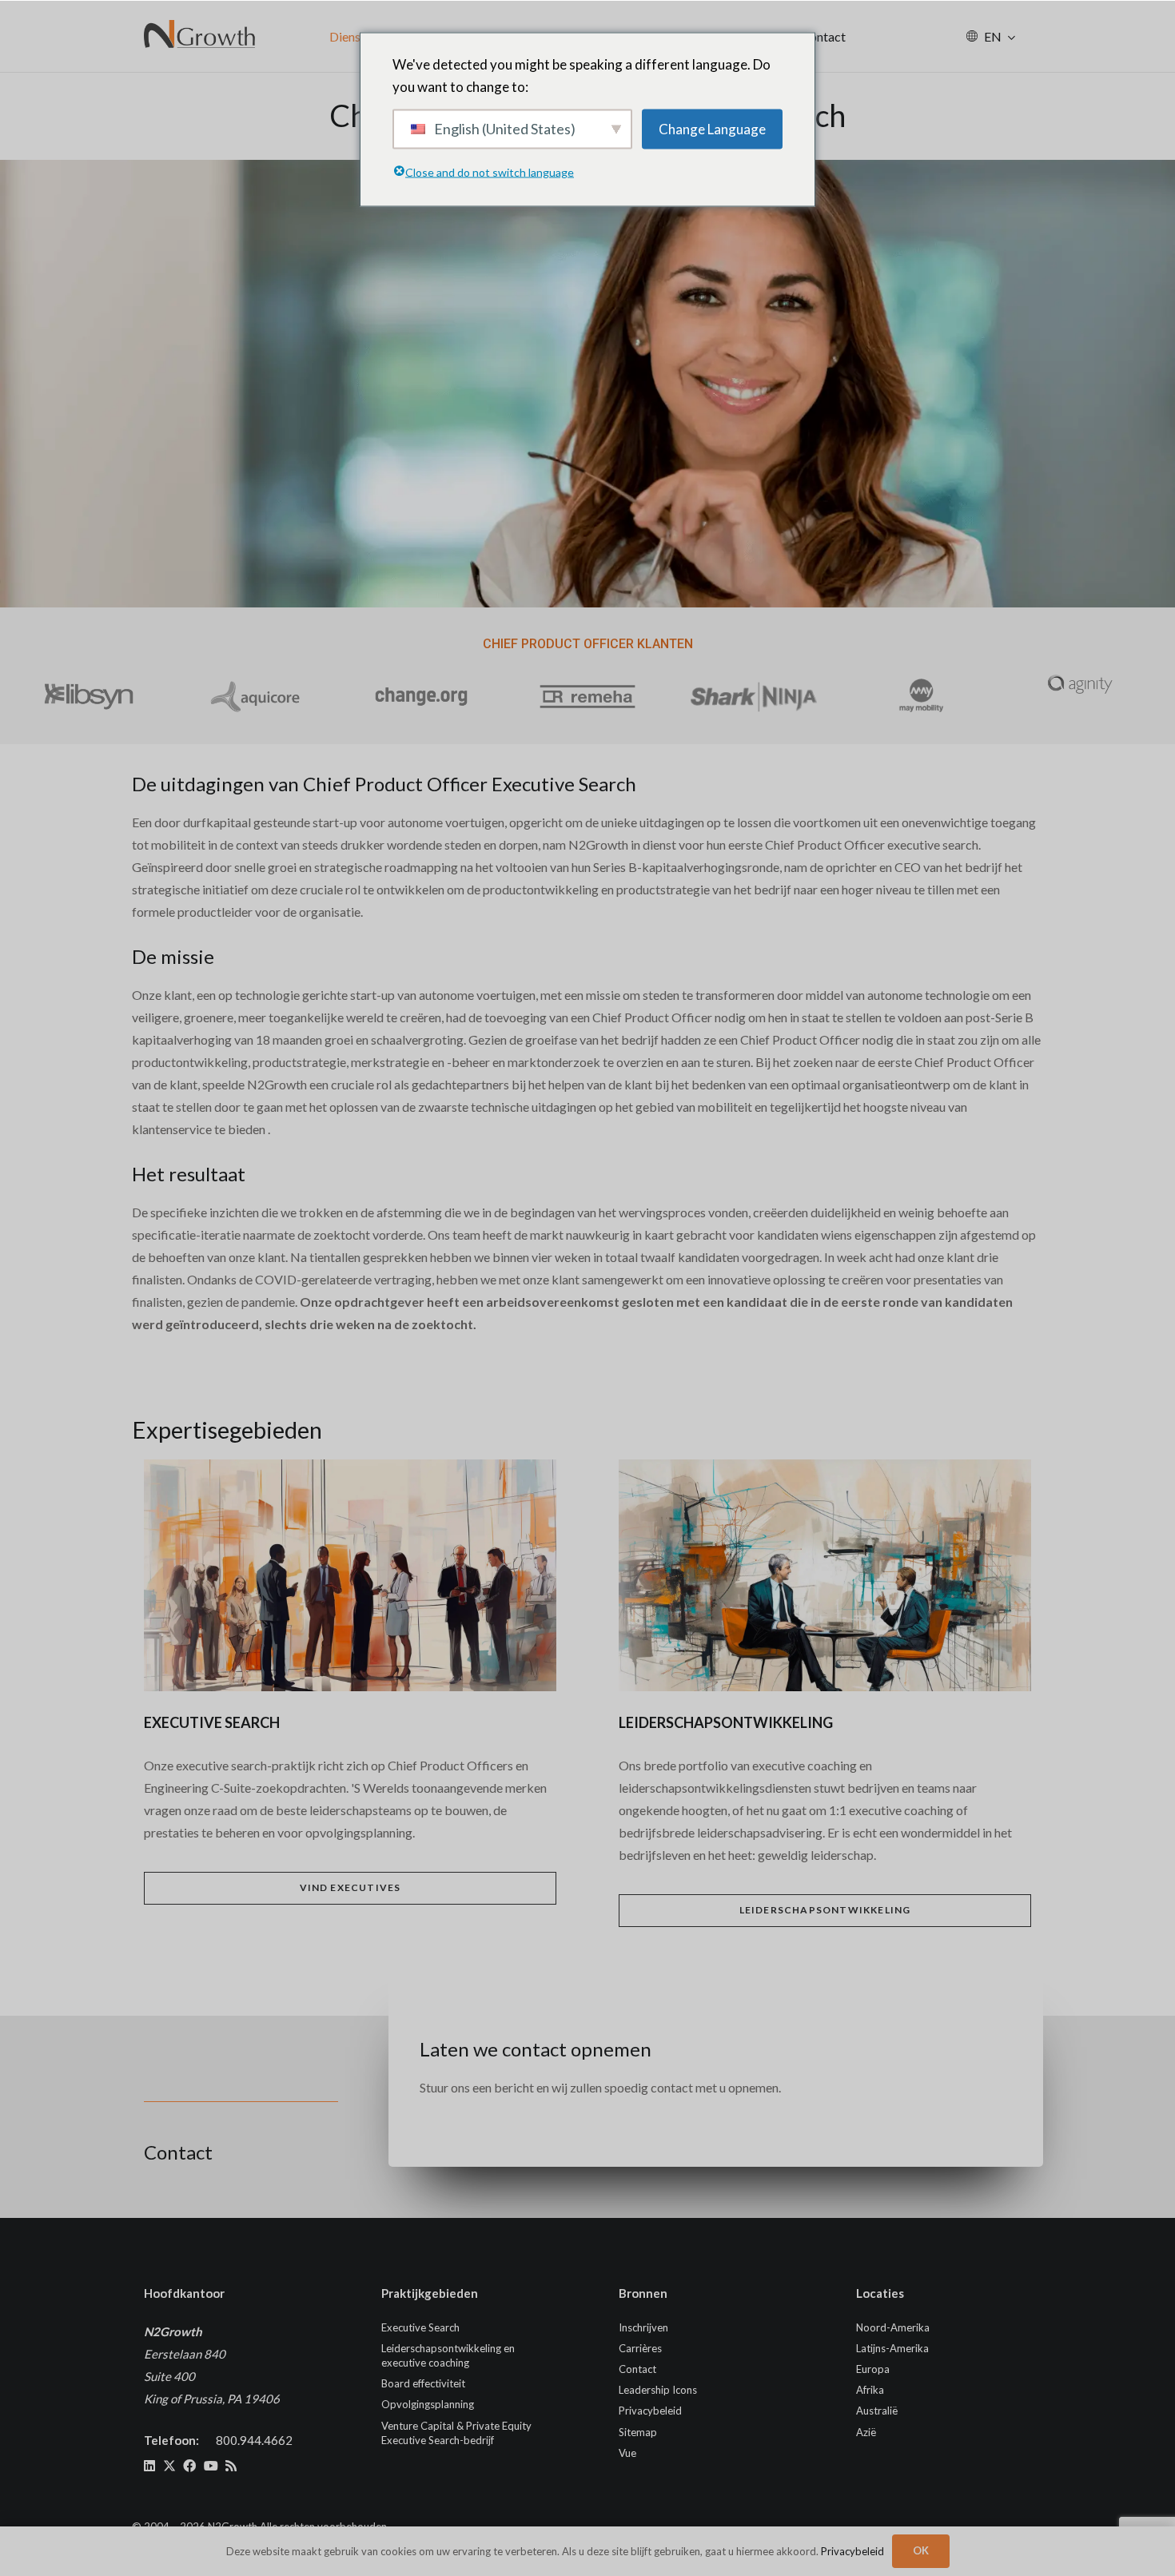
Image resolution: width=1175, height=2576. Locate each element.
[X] (169, 2466)
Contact (637, 2369)
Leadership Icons (658, 2390)
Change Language (712, 128)
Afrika (870, 2390)
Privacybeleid (650, 2411)
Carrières (640, 2348)
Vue (627, 2453)
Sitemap (638, 2432)
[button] (1012, 36)
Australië (877, 2411)
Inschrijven (643, 2327)
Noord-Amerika (893, 2327)
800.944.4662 (254, 2440)
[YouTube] (211, 2466)
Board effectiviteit (423, 2383)
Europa (873, 2369)
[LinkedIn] (149, 2466)
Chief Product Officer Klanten (588, 644)
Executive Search (420, 2327)
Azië (866, 2432)
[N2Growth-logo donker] (200, 36)
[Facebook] (189, 2466)
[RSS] (231, 2466)
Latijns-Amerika (892, 2348)
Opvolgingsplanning (428, 2404)
